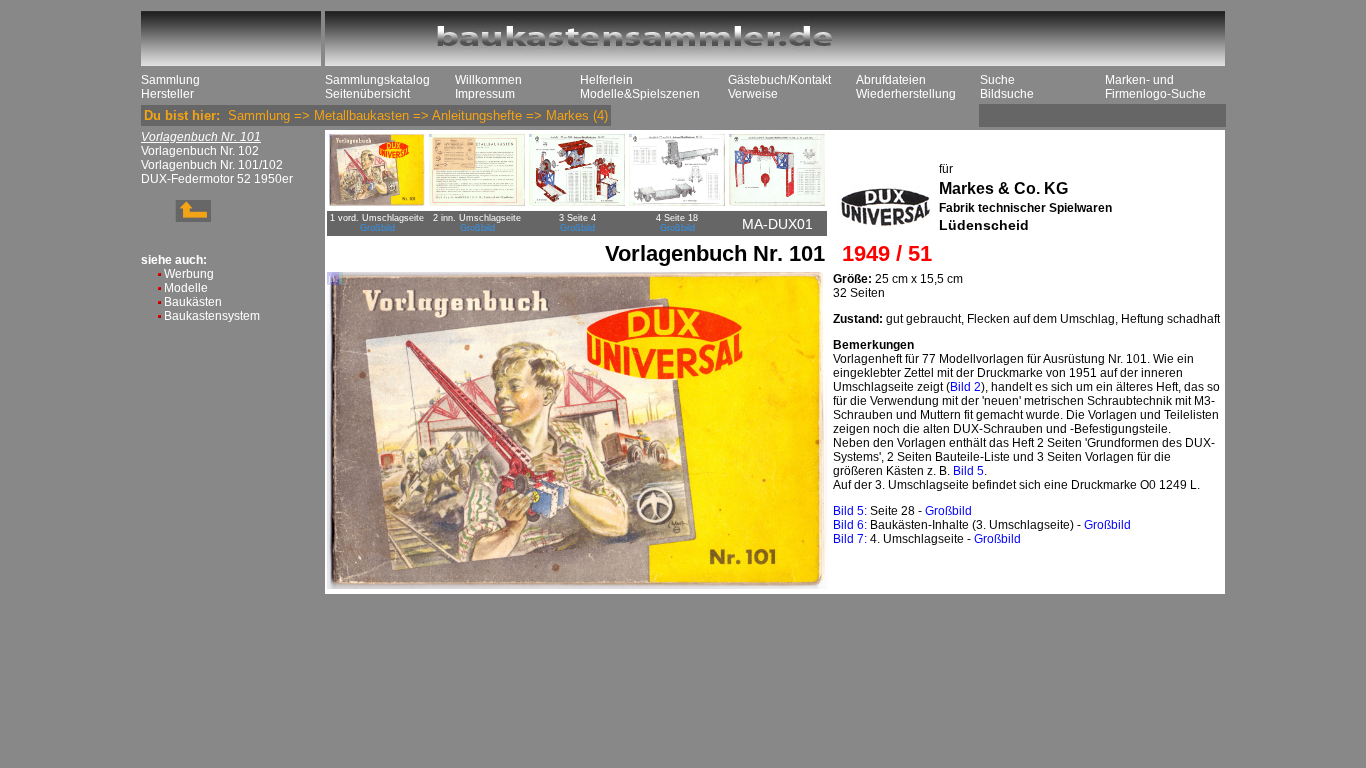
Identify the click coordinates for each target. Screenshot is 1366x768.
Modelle (186, 288)
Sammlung (170, 80)
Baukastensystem (212, 316)
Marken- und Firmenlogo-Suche (1155, 87)
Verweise (753, 94)
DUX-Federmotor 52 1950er (217, 179)
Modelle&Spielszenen (640, 94)
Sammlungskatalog (377, 80)
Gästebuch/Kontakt (779, 80)
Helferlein (606, 80)
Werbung (189, 274)
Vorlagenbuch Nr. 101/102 (212, 165)
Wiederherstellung (906, 94)
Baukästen (193, 302)
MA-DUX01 (777, 224)
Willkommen (488, 80)
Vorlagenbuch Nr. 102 (200, 151)
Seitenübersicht (367, 94)
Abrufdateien (891, 80)
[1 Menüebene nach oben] (176, 218)
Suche (997, 80)
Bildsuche (1007, 94)
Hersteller (167, 94)
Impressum (485, 94)
